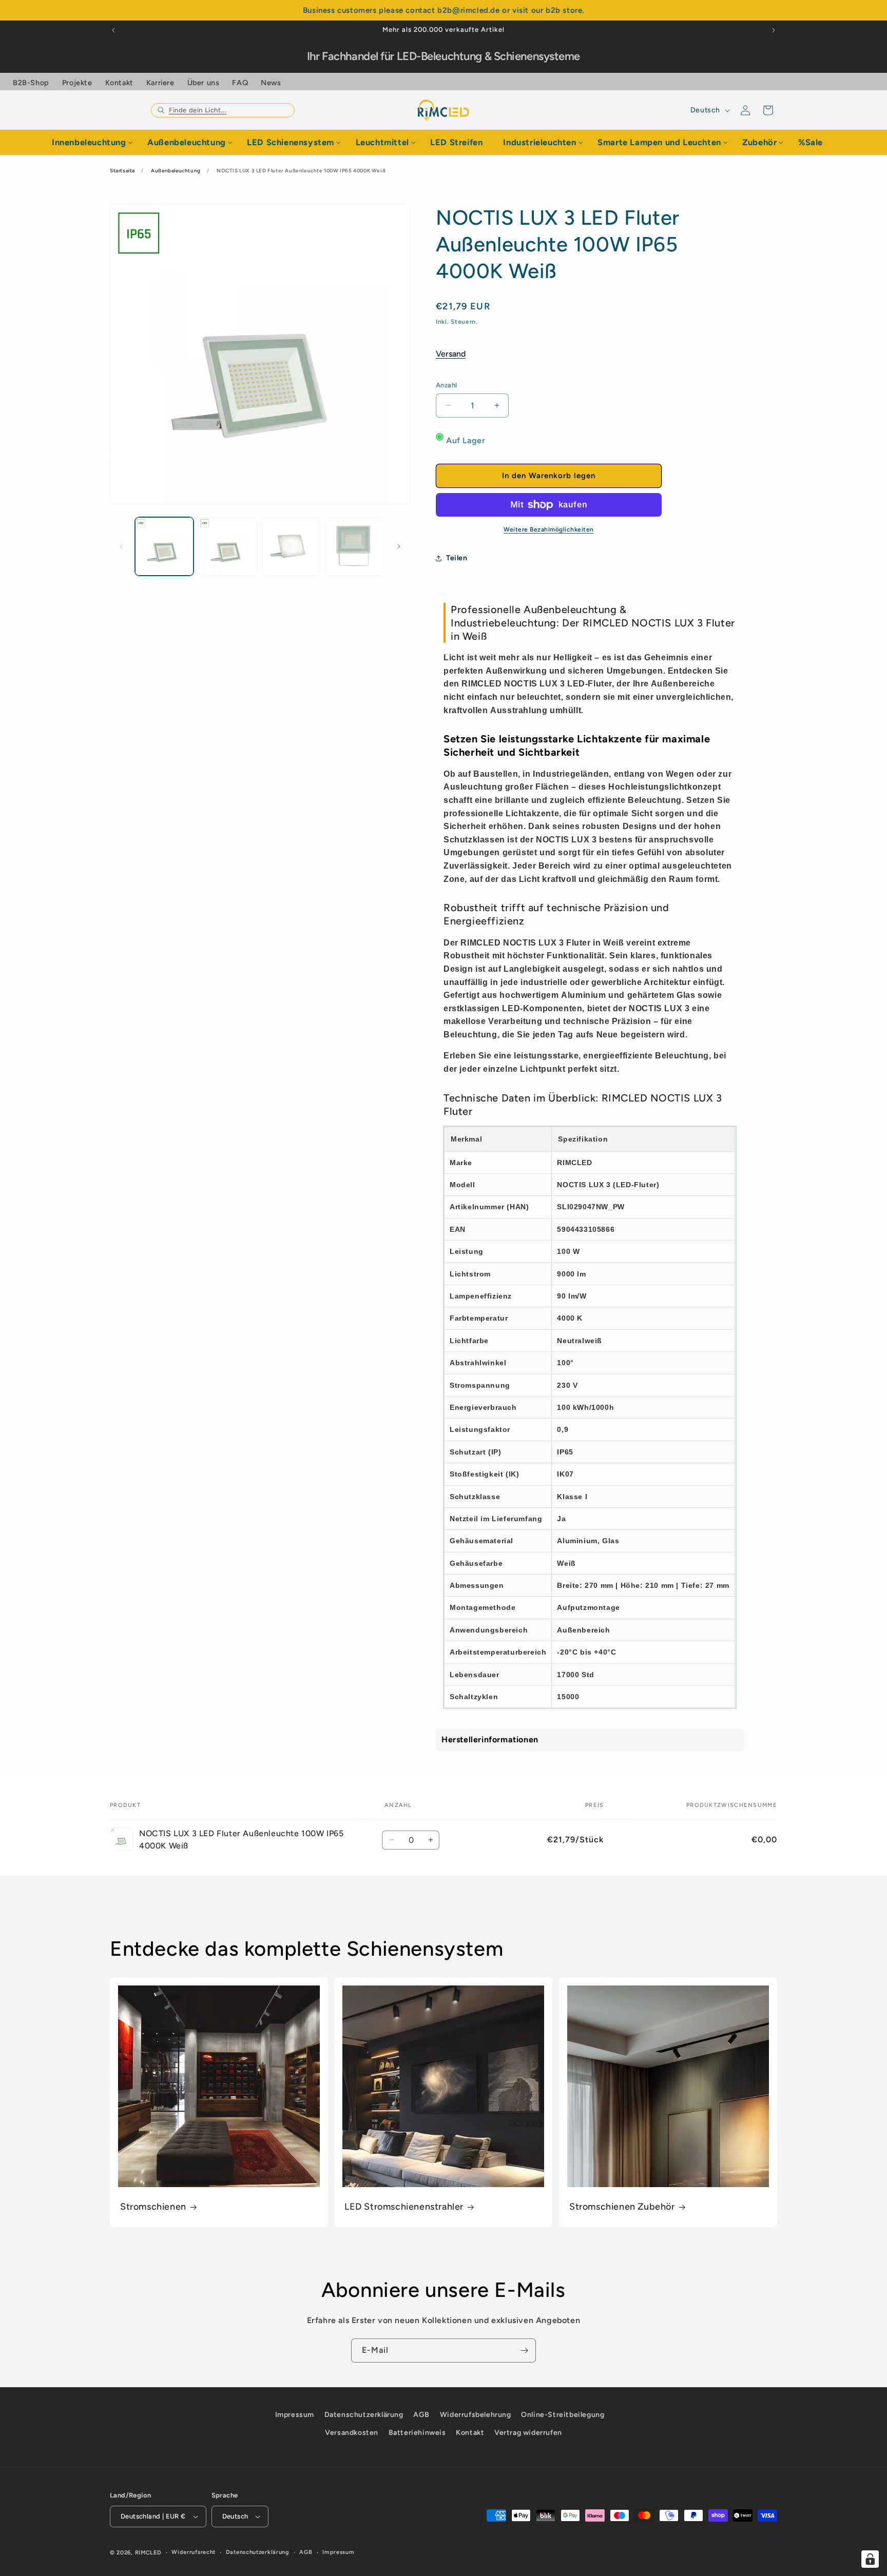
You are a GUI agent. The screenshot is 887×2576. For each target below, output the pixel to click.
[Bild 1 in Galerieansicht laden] (164, 546)
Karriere (160, 83)
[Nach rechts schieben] (399, 546)
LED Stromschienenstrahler (404, 2207)
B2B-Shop (31, 83)
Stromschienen (153, 2207)
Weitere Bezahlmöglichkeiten (549, 529)
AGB (421, 2415)
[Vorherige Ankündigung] (113, 30)
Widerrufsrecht (194, 2552)
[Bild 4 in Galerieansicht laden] (355, 546)
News (271, 83)
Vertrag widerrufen (528, 2433)
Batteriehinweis (417, 2433)
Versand (451, 354)
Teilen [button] (457, 558)
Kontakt (119, 83)
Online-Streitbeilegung (563, 2415)
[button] (223, 110)
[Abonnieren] (524, 2351)
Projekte (77, 83)
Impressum (295, 2415)
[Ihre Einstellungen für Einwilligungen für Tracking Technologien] (870, 2559)
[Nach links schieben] (121, 546)
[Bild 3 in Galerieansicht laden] (292, 546)
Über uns (204, 83)
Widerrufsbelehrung (476, 2415)
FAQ (240, 83)
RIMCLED (148, 2553)
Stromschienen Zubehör (622, 2207)
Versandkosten (352, 2433)
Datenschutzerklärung (364, 2415)
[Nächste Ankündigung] (774, 30)
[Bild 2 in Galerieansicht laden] (228, 546)
